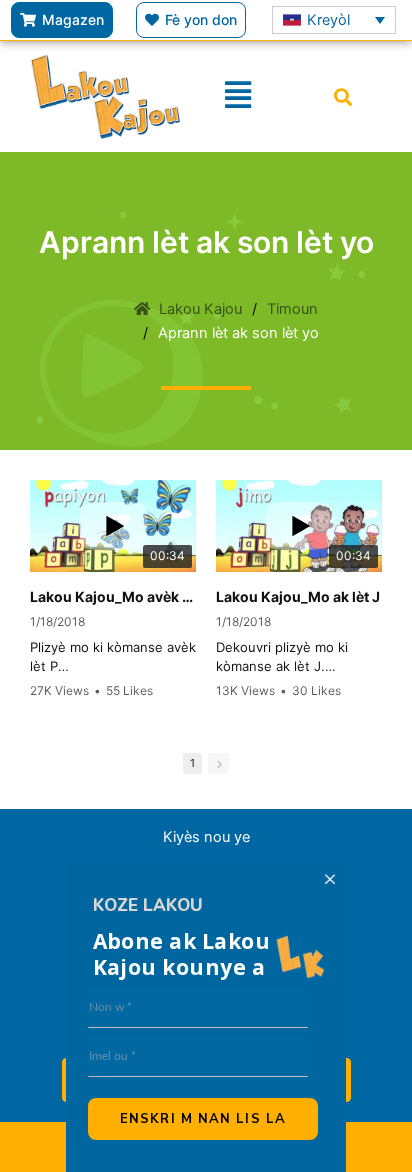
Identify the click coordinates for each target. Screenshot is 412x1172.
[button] (342, 96)
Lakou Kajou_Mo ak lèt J (298, 596)
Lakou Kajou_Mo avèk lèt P (113, 596)
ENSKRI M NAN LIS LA (203, 1119)
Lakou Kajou (200, 309)
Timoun (292, 309)
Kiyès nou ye (206, 837)
